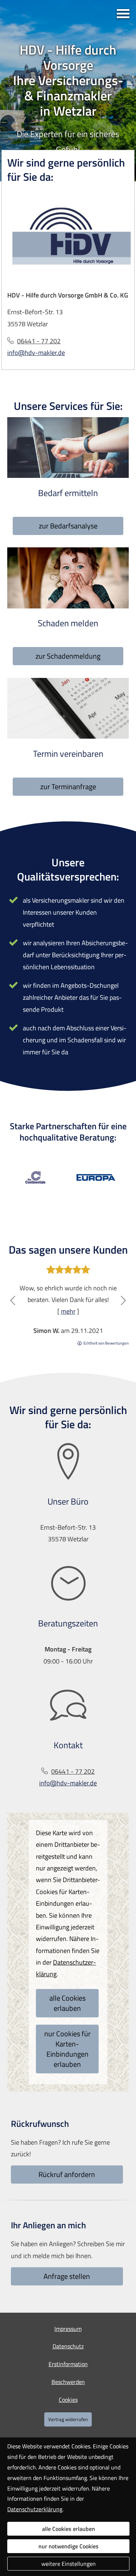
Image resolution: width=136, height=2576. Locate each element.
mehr (68, 1311)
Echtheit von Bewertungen (106, 1343)
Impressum (68, 2329)
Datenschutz (68, 2346)
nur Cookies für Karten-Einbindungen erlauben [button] (67, 2049)
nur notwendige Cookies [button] (69, 2546)
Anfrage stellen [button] (67, 2276)
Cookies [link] (68, 2400)
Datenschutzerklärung (35, 2509)
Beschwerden (68, 2382)
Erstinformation (68, 2364)
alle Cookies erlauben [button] (67, 2003)
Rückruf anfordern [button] (67, 2174)
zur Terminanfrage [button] (68, 786)
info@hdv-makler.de (36, 353)
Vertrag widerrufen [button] (68, 2419)
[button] (13, 1301)
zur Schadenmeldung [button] (68, 656)
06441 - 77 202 (39, 341)
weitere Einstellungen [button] (69, 2564)
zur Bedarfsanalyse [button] (68, 526)
